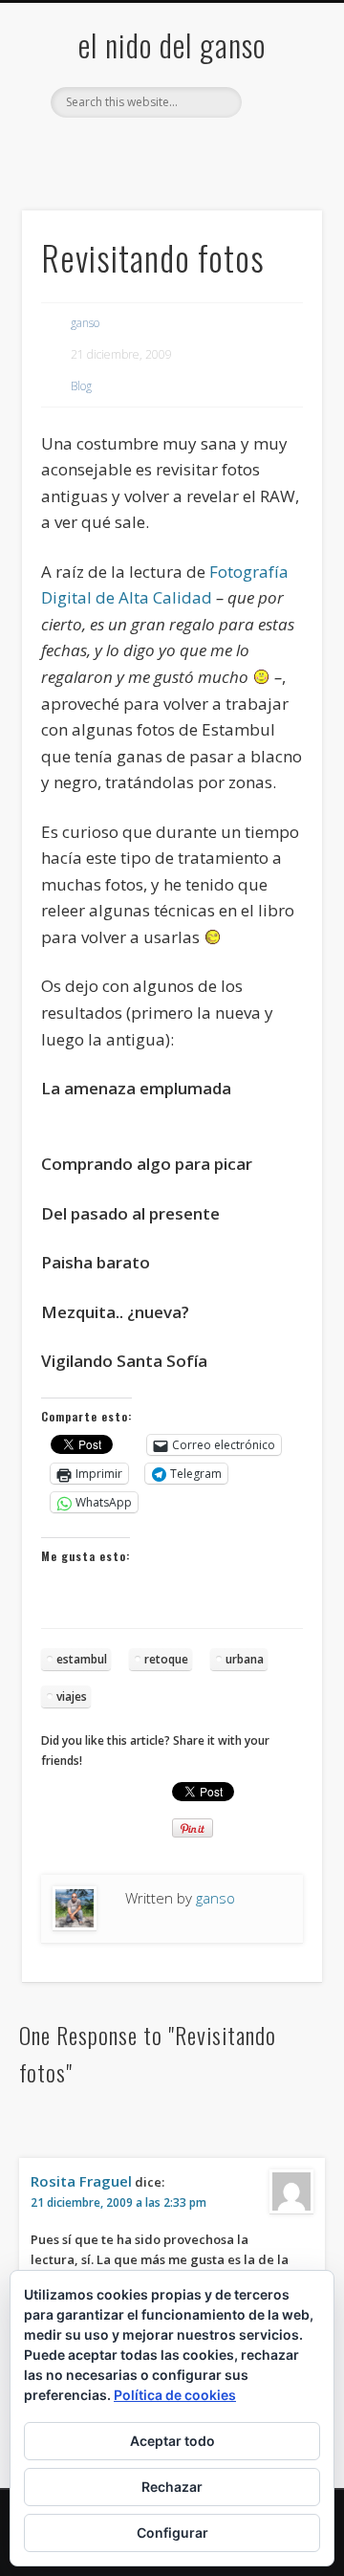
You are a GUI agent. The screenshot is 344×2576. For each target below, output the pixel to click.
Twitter (130, 150)
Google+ (208, 150)
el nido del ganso (172, 44)
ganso (85, 323)
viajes (72, 1696)
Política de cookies (175, 2395)
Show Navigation (277, 171)
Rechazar (172, 2487)
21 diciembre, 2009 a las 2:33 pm (118, 2202)
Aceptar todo (172, 2441)
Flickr (169, 150)
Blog (81, 386)
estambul (82, 1659)
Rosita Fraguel (81, 2181)
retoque (166, 1659)
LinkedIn (247, 150)
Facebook (91, 150)
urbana (245, 1659)
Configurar (172, 2532)
